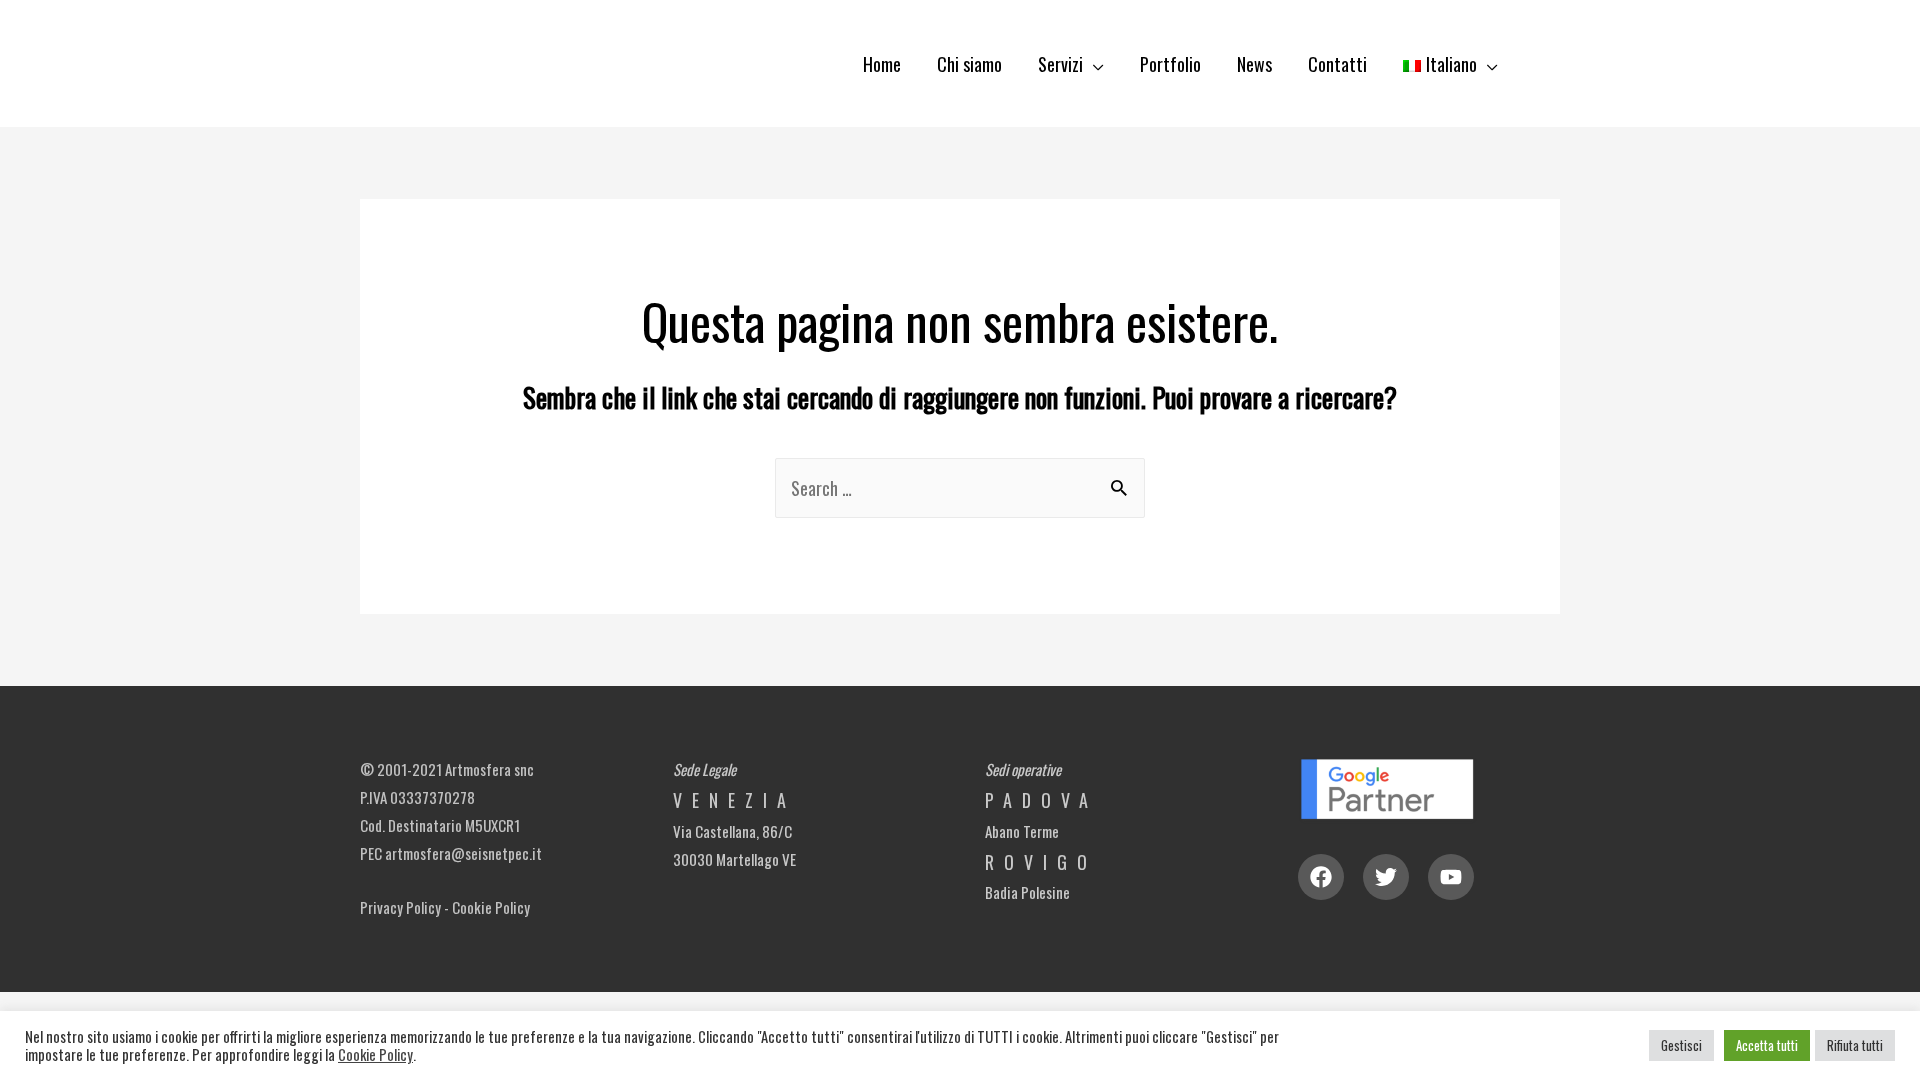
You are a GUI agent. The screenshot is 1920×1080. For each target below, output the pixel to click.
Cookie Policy (491, 907)
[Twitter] (1386, 877)
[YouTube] (1451, 877)
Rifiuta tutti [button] (1855, 1045)
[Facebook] (1321, 877)
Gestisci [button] (1681, 1045)
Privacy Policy (400, 907)
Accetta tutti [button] (1767, 1045)
